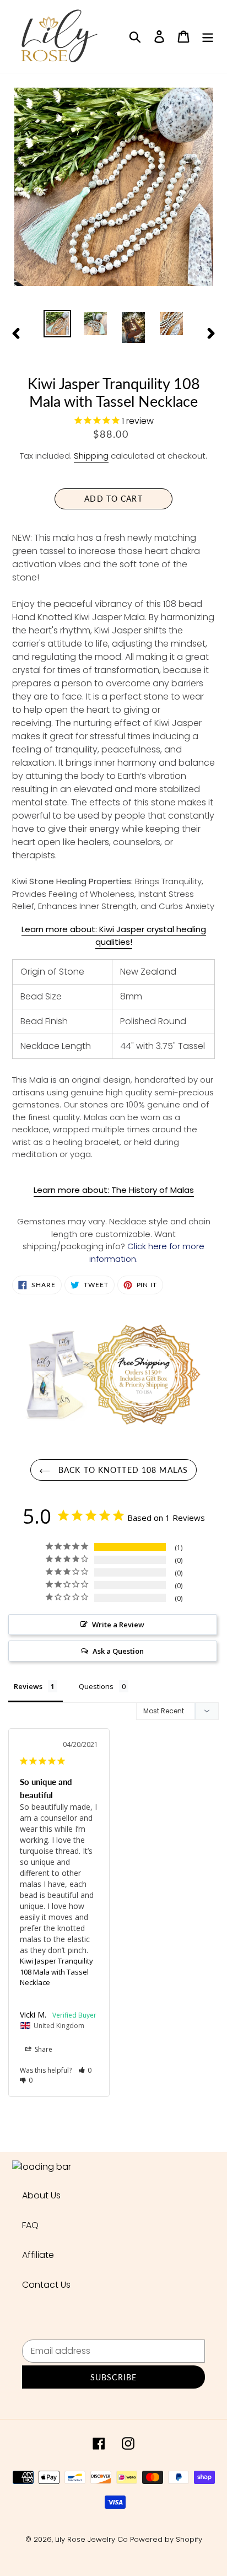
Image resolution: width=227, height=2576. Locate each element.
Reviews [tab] (28, 1686)
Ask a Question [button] (118, 1651)
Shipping (91, 456)
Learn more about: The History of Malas (114, 1190)
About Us (41, 2195)
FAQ (30, 2225)
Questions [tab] (96, 1686)
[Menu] (208, 36)
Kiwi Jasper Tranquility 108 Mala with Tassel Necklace (56, 1972)
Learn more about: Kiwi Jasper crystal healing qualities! (114, 935)
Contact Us (46, 2285)
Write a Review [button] (118, 1625)
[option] (58, 324)
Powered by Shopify (166, 2539)
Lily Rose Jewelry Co (91, 2539)
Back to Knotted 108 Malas (122, 1470)
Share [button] (43, 2049)
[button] (85, 2070)
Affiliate (38, 2255)
